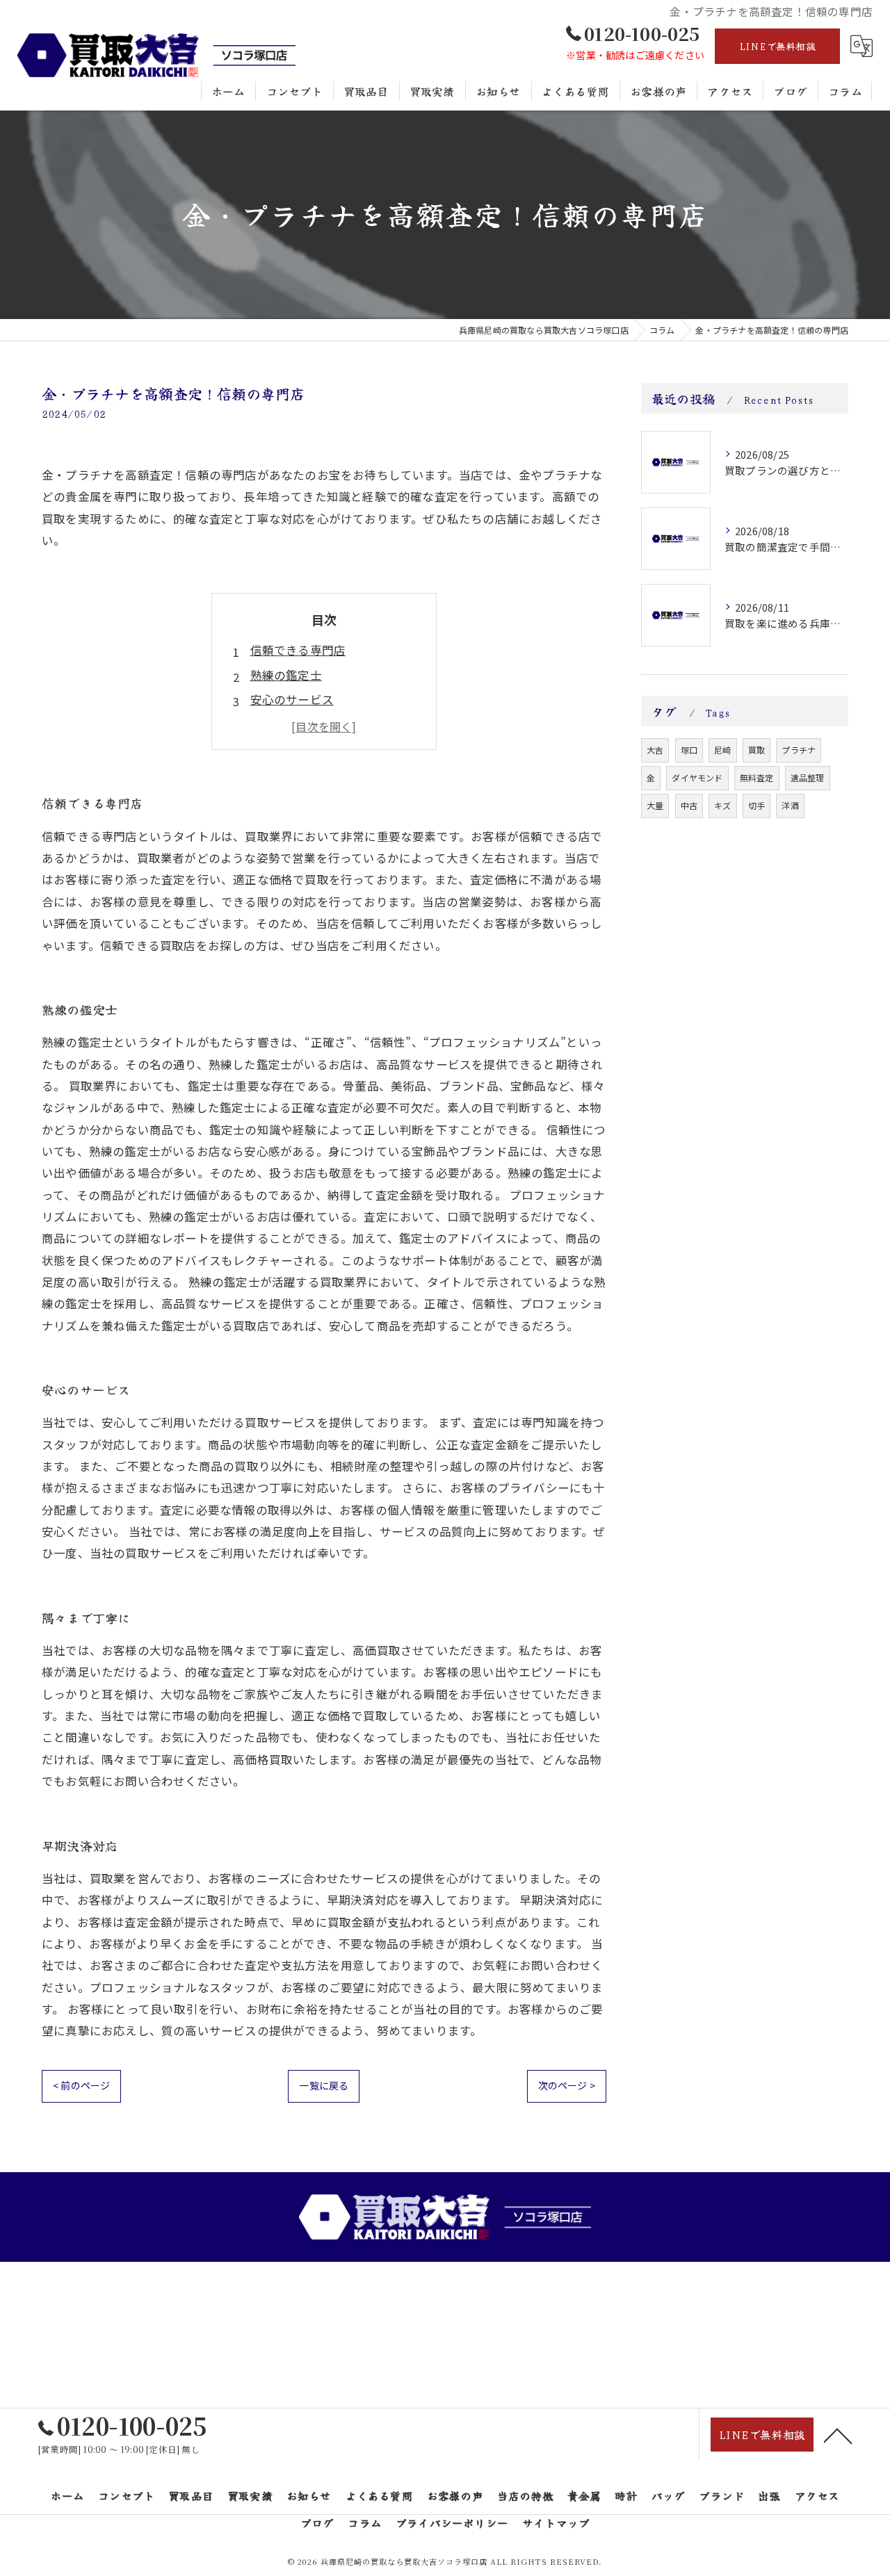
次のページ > (567, 2085)
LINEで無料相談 (777, 46)
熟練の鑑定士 (286, 675)
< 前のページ (81, 2085)
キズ (722, 805)
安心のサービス (292, 699)
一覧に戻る (324, 2085)
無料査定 (757, 777)
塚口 (689, 750)
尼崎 (722, 750)
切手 (756, 805)
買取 (756, 750)
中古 (689, 805)
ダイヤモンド (697, 777)
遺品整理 (808, 777)
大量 (655, 805)
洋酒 (790, 805)
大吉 (655, 750)
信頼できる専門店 (298, 650)
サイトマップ (556, 2522)
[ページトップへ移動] (838, 2435)
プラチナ (799, 750)
